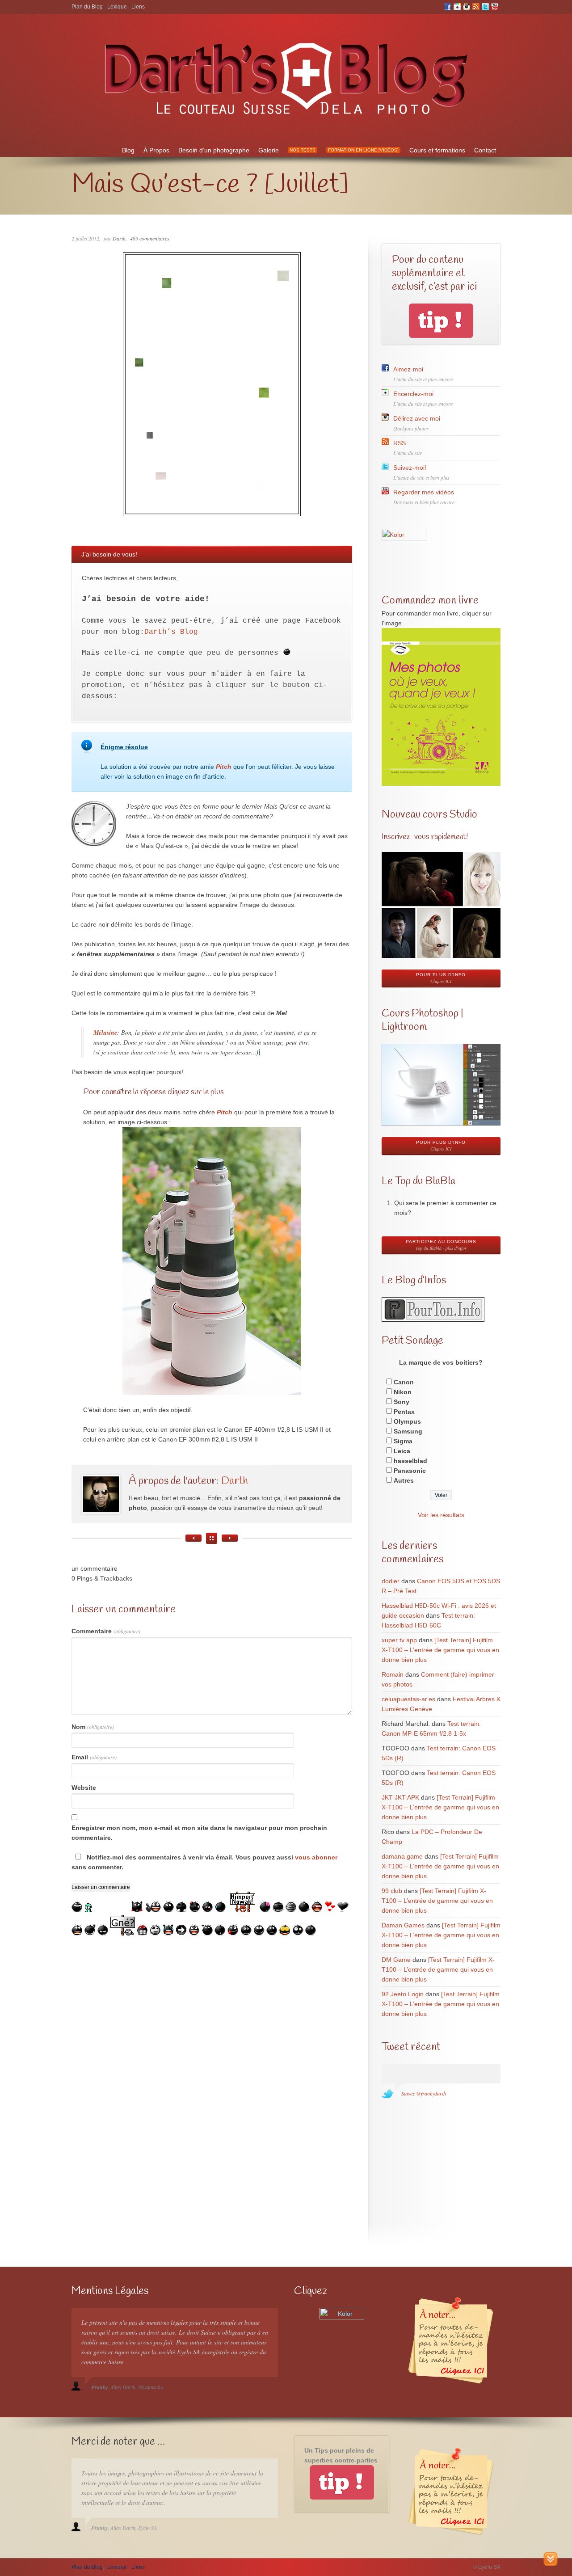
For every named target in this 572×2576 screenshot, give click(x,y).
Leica (402, 1451)
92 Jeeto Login (403, 1994)
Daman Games (403, 1925)
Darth (119, 238)
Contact (485, 150)
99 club (392, 1891)
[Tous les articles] (212, 1538)
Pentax (404, 1412)
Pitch (224, 767)
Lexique (117, 7)
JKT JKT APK (400, 1797)
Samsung (408, 1431)
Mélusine (105, 1033)
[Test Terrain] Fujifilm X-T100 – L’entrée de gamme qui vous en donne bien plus (440, 1650)
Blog (128, 150)
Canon (404, 1382)
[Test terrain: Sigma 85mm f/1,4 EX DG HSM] (230, 1538)
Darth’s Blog (171, 632)
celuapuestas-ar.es (408, 1699)
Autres (404, 1480)
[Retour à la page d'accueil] (286, 120)
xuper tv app (399, 1640)
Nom (93, 1727)
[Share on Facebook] (8, 671)
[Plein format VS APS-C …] (193, 1538)
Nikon (403, 1392)
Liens (138, 7)
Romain (393, 1674)
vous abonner (316, 1857)
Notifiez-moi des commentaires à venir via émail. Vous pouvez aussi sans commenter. (204, 1862)
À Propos (156, 150)
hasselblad (410, 1461)
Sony (402, 1402)
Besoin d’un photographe (214, 150)
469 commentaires (150, 238)
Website (84, 1788)
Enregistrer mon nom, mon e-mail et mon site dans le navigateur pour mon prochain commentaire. (199, 1833)
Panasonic (410, 1471)
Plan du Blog (87, 7)
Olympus (407, 1421)
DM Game (396, 1960)
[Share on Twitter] (8, 653)
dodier (391, 1581)
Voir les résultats (441, 1515)
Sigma (403, 1441)
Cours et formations (437, 150)
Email (94, 1757)
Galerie (269, 150)
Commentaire (106, 1631)
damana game (402, 1856)
